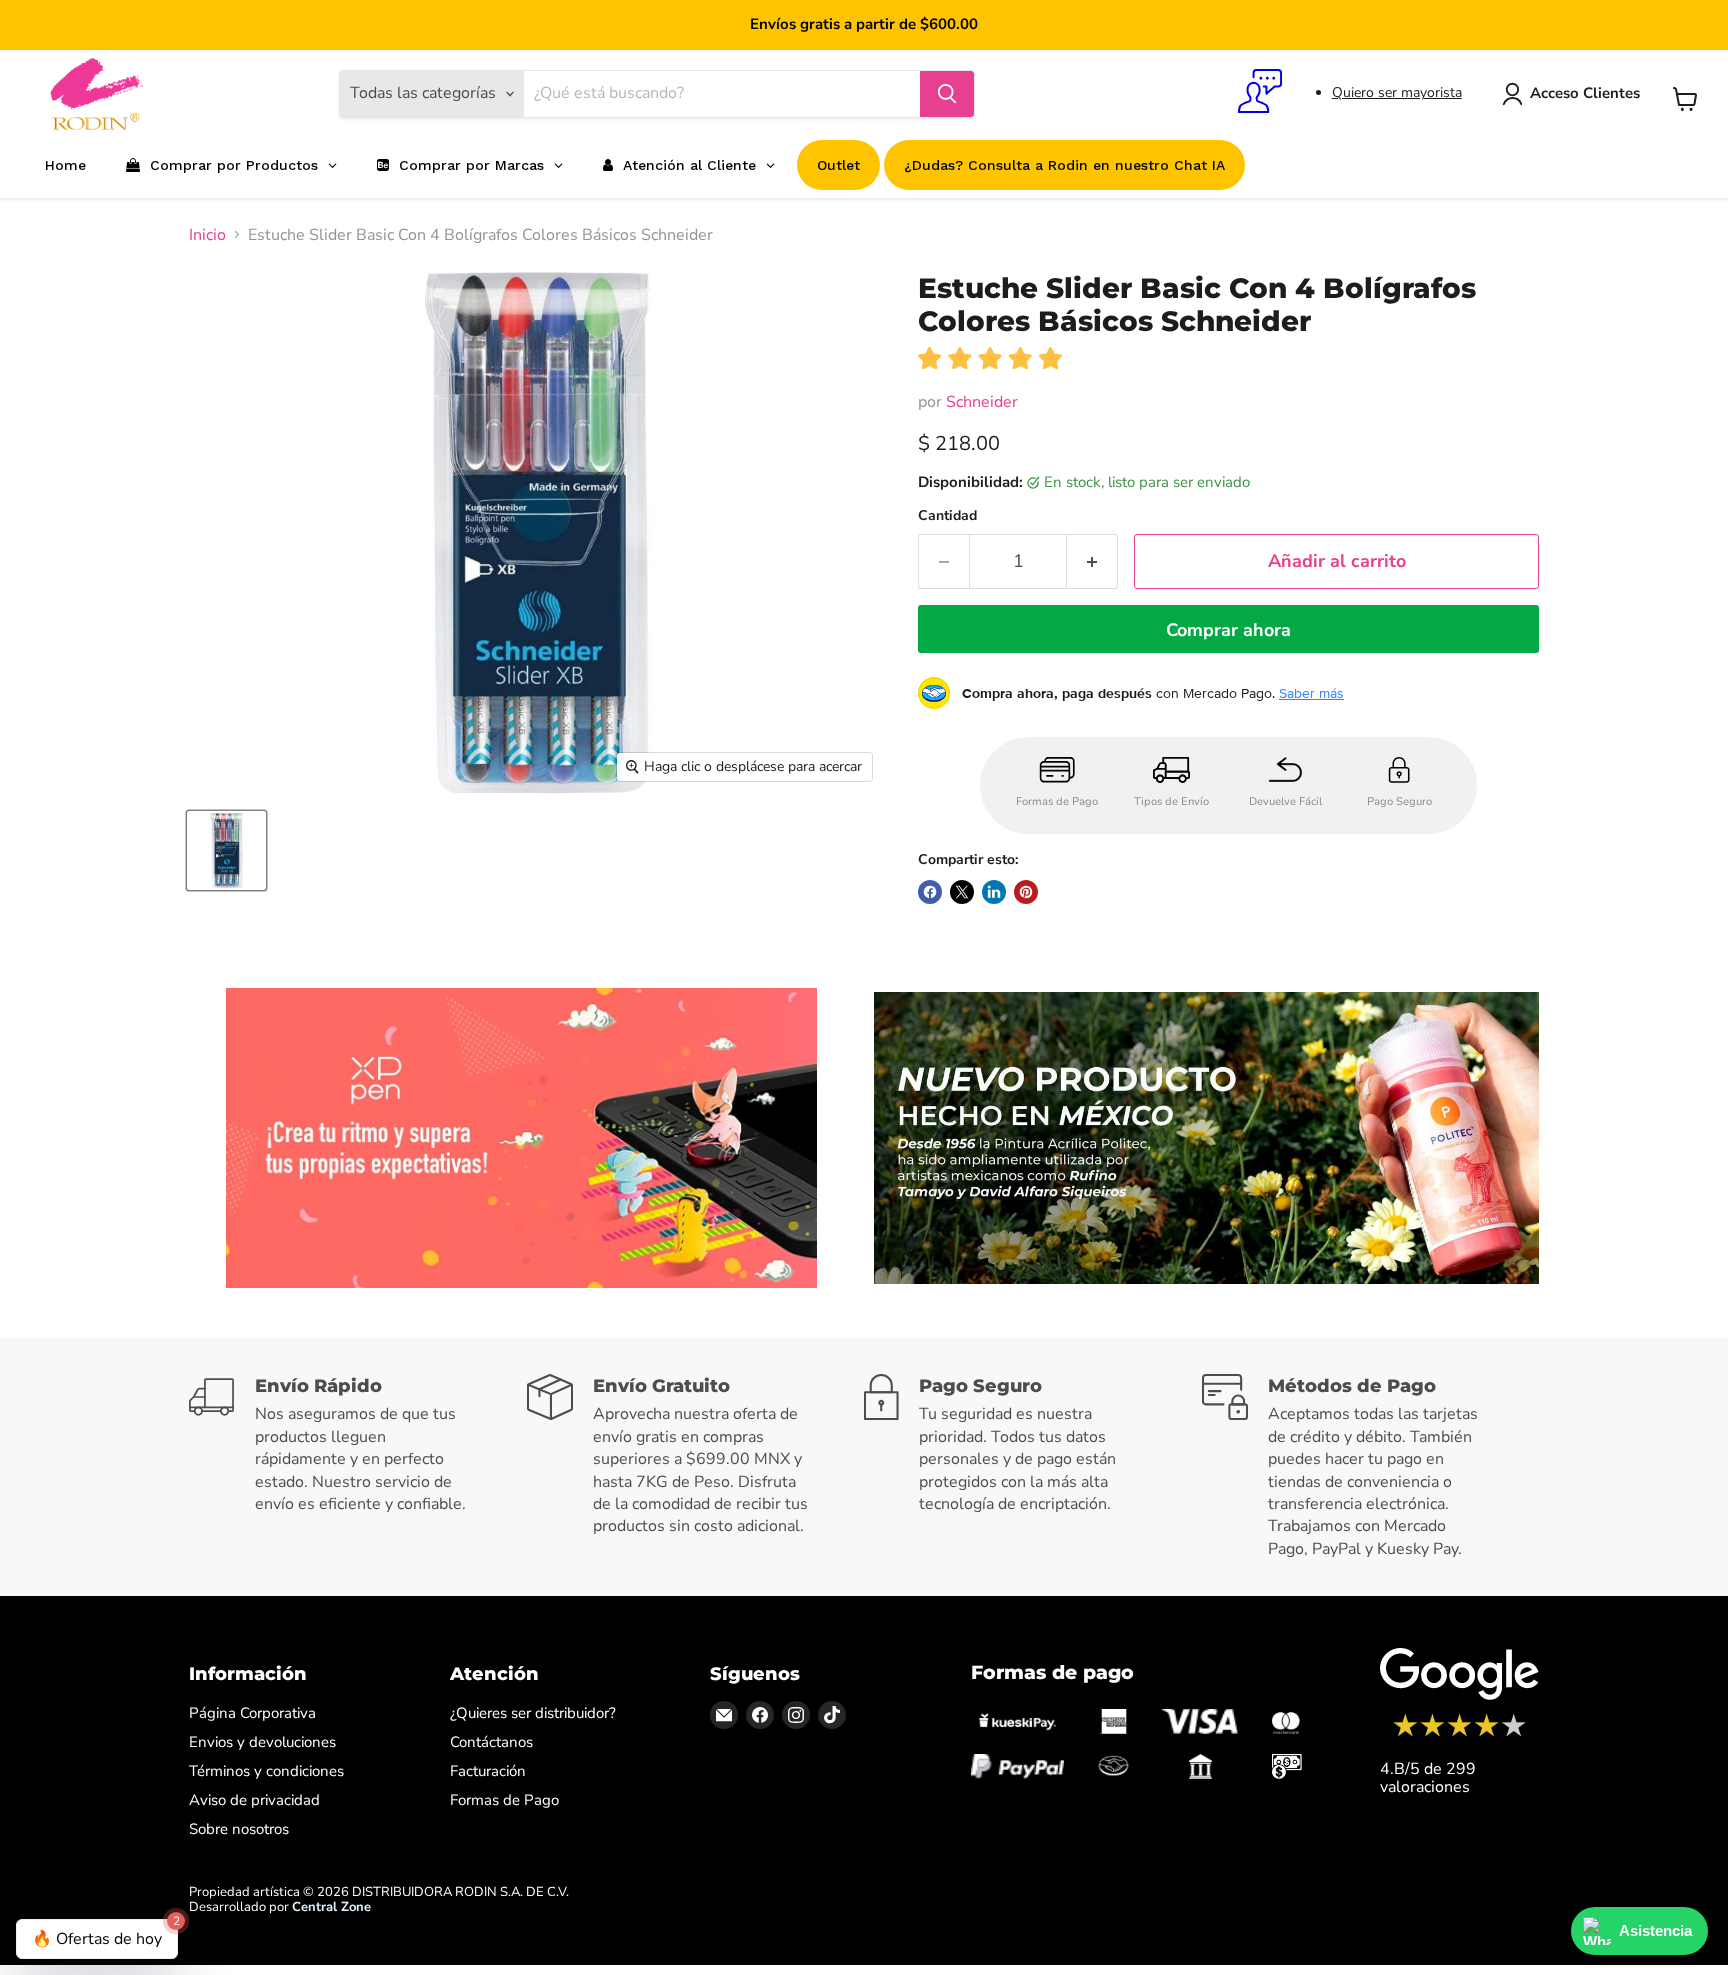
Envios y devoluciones (262, 1742)
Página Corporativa (252, 1713)
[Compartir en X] (962, 892)
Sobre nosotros (239, 1829)
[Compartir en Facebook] (930, 892)
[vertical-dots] (1459, 1734)
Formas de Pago (504, 1800)
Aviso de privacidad (254, 1800)
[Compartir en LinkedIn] (994, 892)
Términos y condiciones (266, 1771)
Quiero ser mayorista (1397, 92)
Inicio (207, 235)
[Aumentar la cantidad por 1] (1092, 561)
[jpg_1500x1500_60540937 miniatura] (226, 850)
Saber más (1311, 693)
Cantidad (947, 516)
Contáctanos (491, 1742)
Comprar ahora (1228, 630)
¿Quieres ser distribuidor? (533, 1713)
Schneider (982, 402)
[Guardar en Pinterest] (1026, 892)
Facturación (488, 1771)
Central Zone (331, 1907)
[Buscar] (947, 94)
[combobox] (722, 94)
